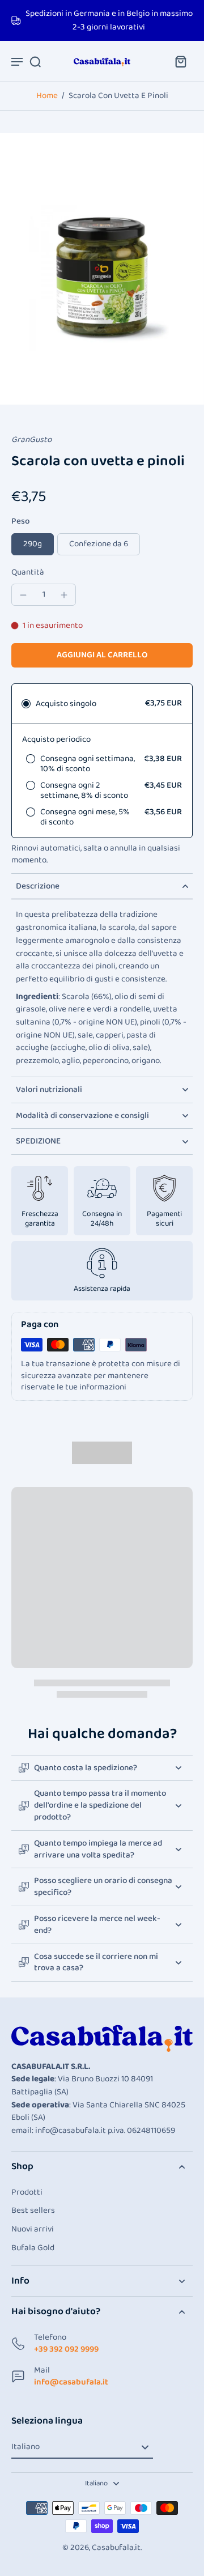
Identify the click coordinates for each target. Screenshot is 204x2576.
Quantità (28, 572)
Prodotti (27, 2193)
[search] (35, 61)
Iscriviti (102, 2552)
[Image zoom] (102, 269)
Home (47, 96)
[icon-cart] (180, 61)
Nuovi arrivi (33, 2229)
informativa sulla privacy (50, 2530)
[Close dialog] (187, 2438)
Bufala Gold (33, 2248)
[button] (102, 655)
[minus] (23, 595)
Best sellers (33, 2211)
